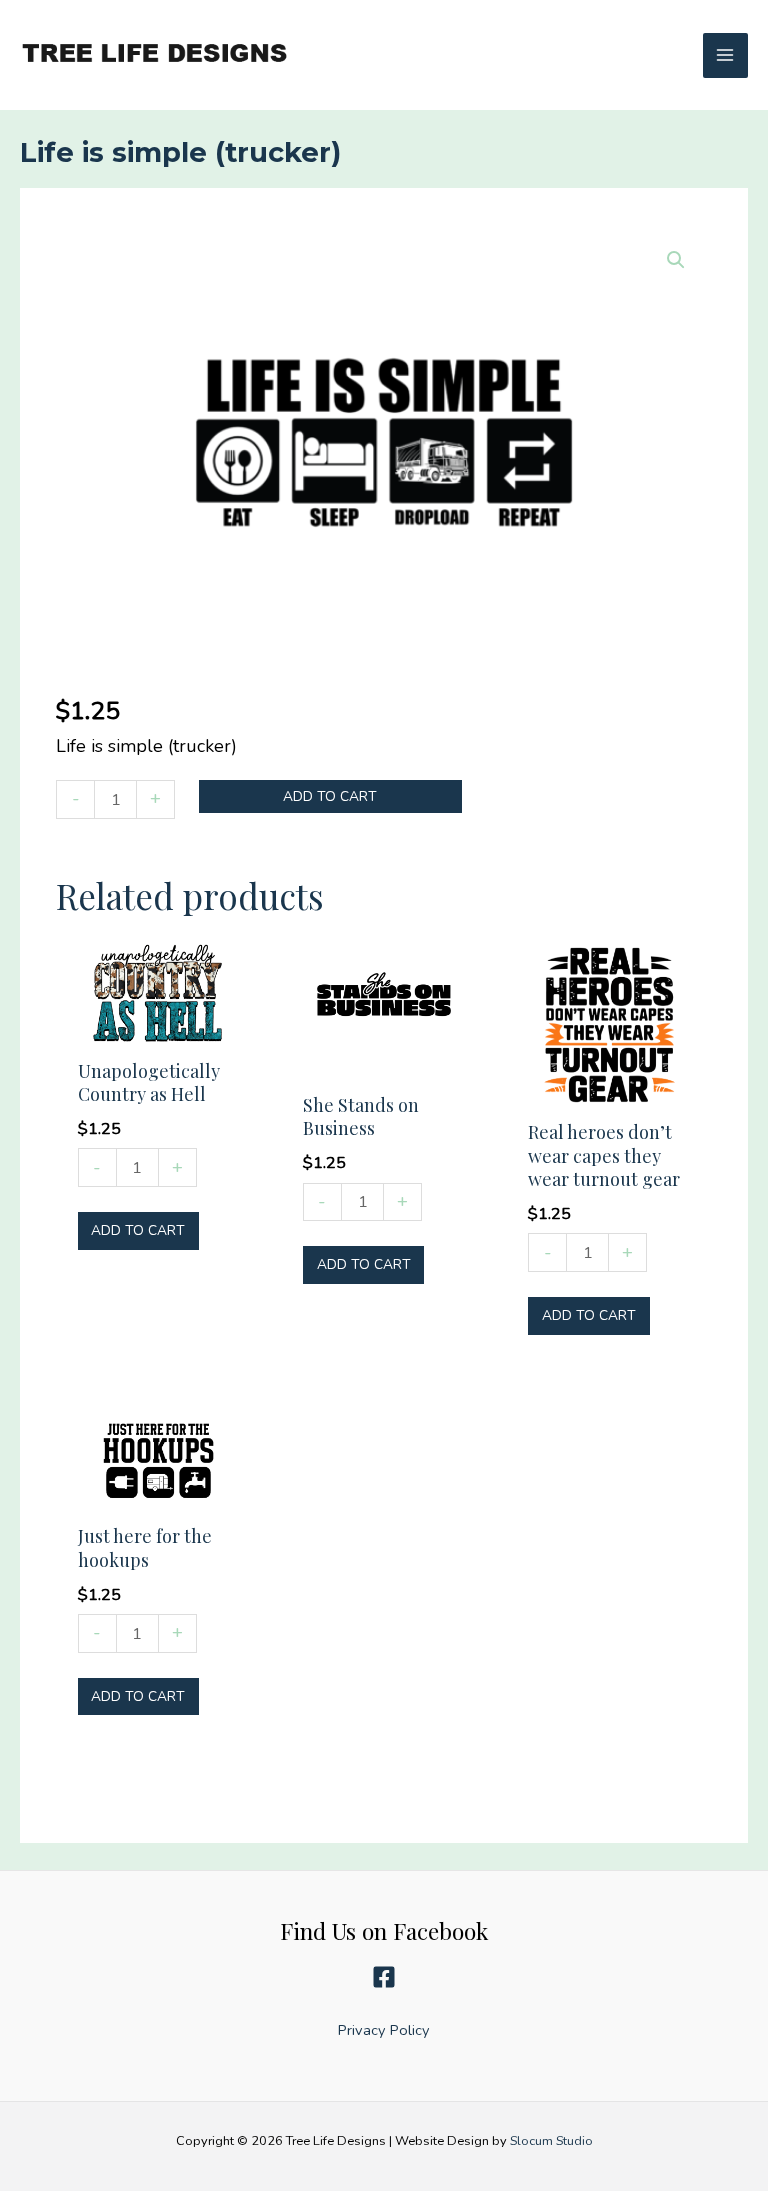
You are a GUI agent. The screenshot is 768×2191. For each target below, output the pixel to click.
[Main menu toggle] (725, 55)
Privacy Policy (384, 2030)
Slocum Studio (551, 2141)
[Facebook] (384, 1977)
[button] (676, 260)
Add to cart (330, 796)
